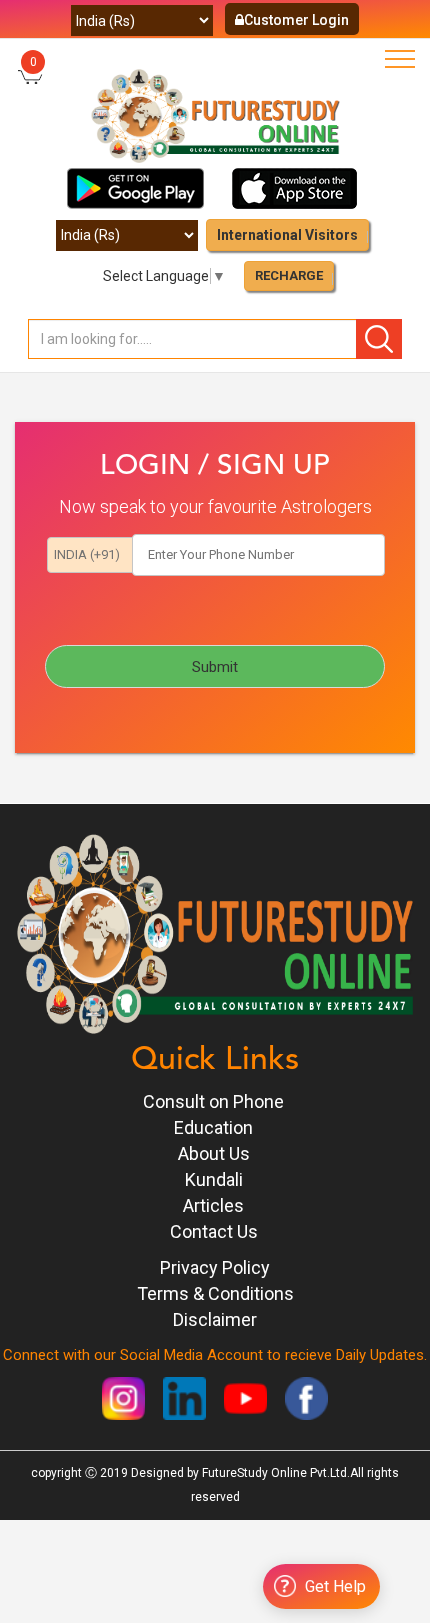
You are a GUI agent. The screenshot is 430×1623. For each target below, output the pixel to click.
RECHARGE (289, 275)
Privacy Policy (215, 1267)
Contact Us (214, 1231)
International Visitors (287, 235)
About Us (214, 1153)
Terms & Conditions (215, 1293)
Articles (213, 1205)
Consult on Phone (213, 1101)
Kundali (214, 1179)
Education (213, 1127)
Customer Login (296, 20)
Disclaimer (215, 1319)
